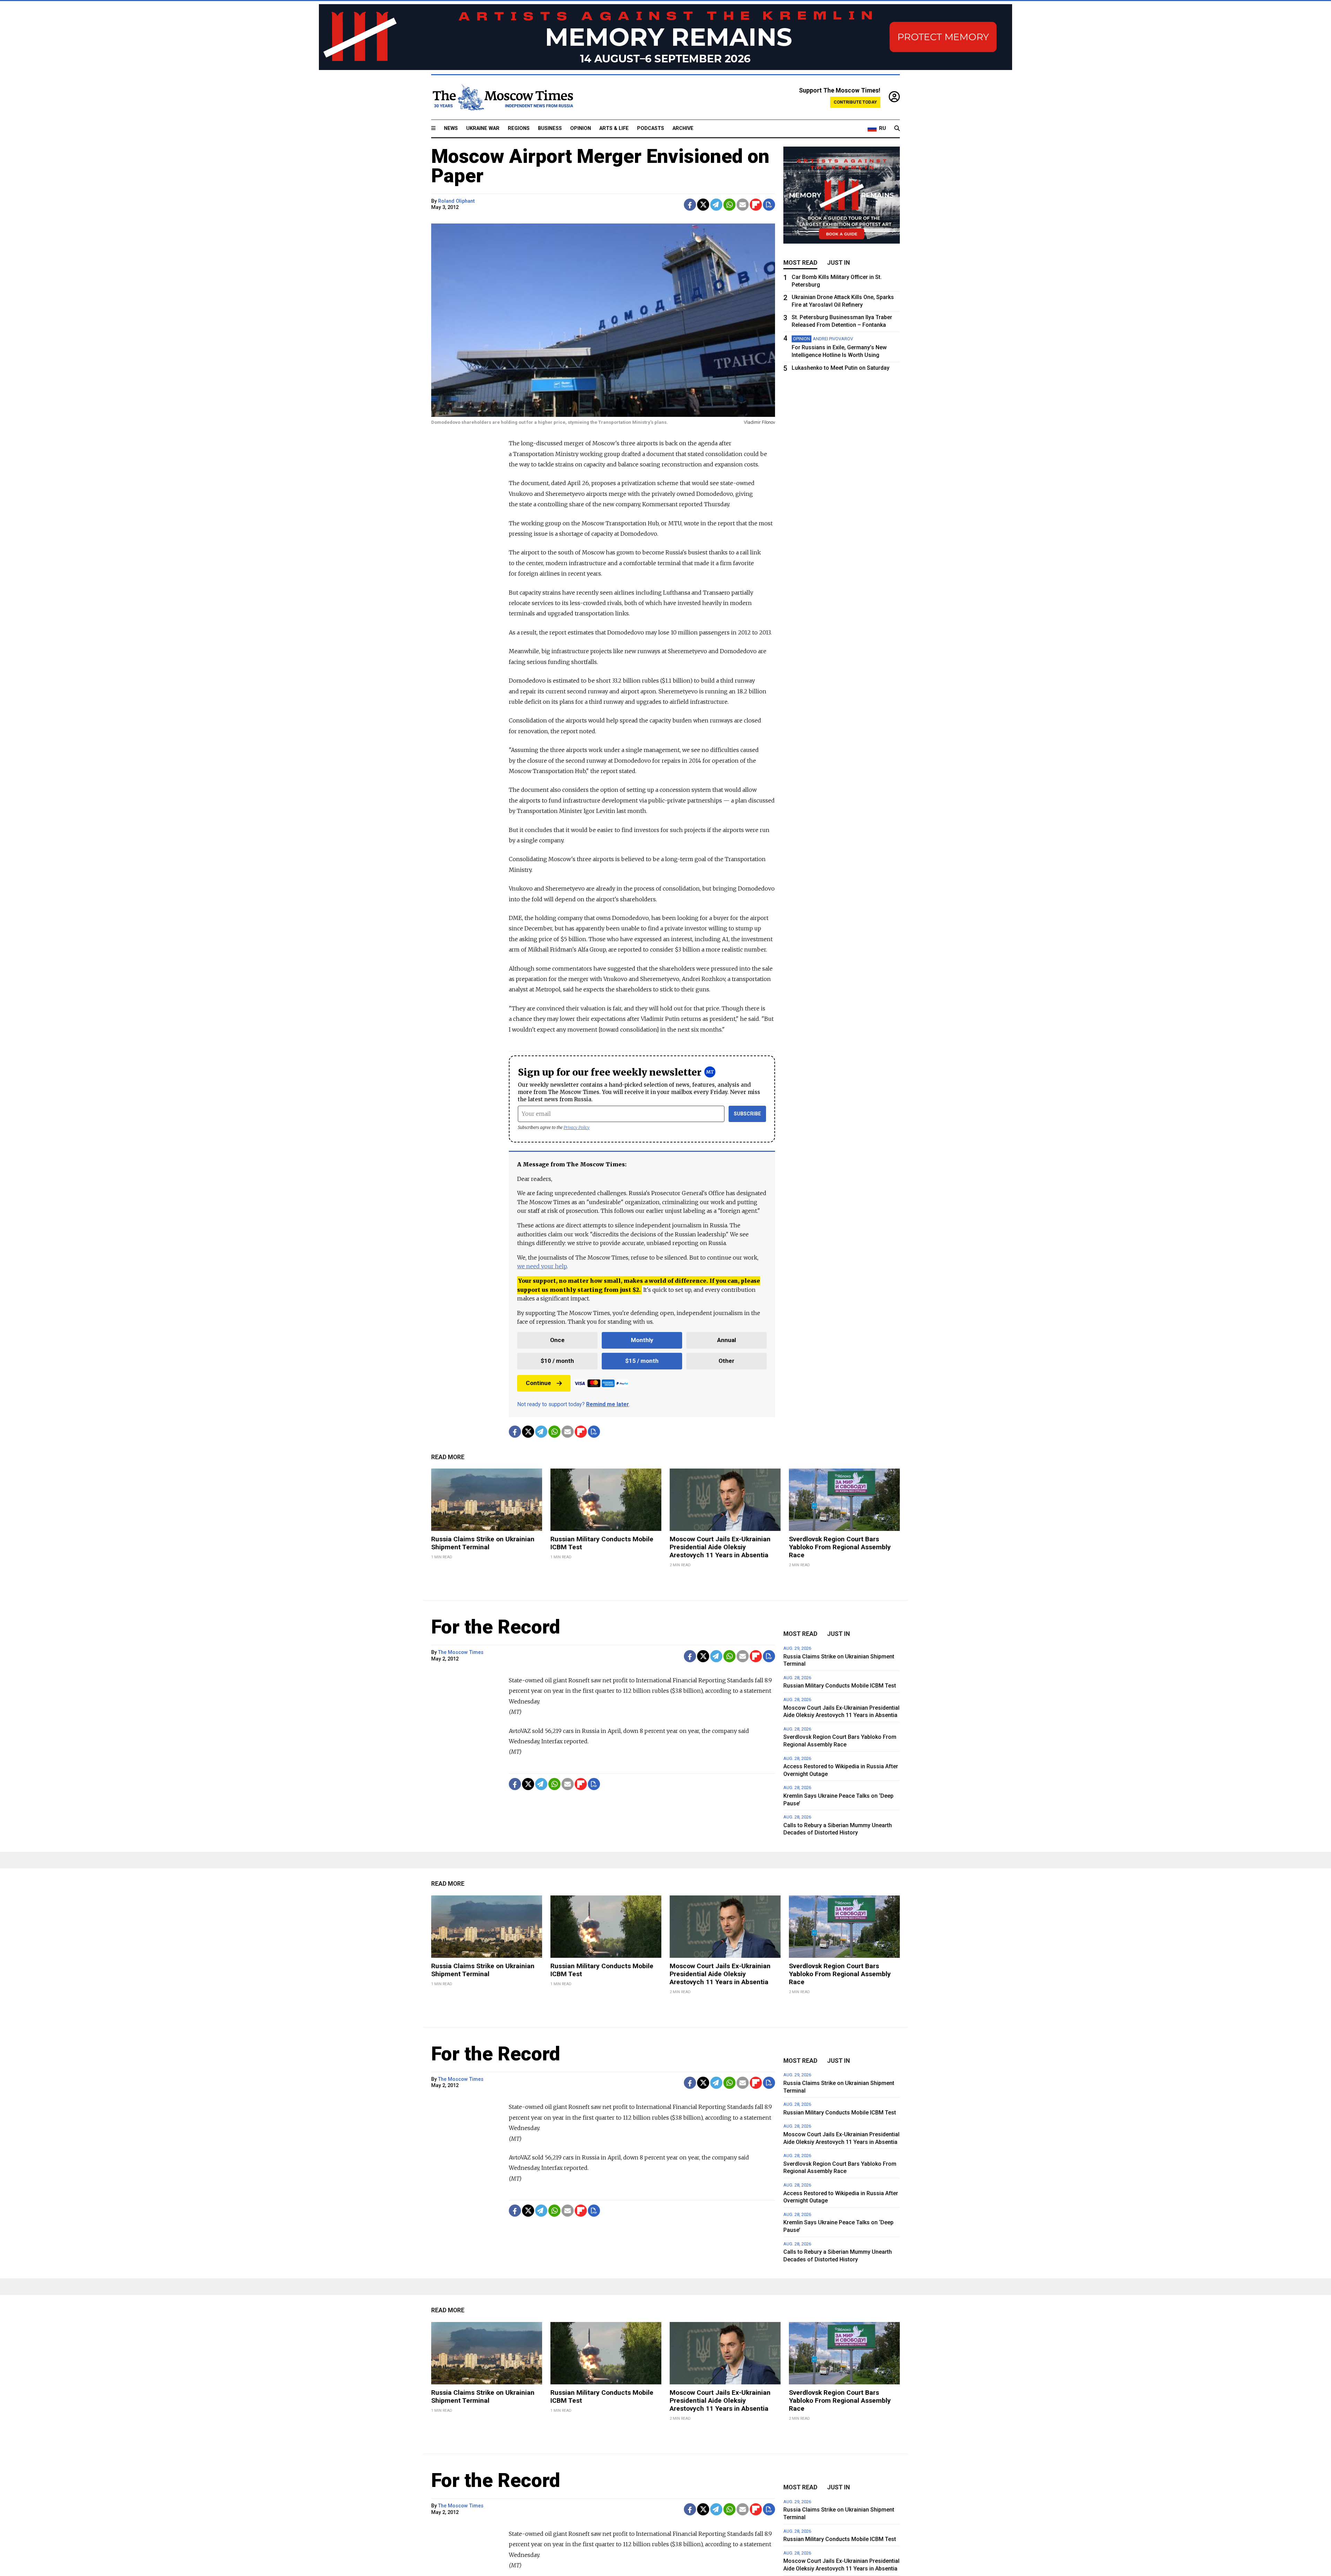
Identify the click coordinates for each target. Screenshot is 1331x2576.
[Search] (897, 129)
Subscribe (747, 1114)
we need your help (542, 1266)
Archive (683, 128)
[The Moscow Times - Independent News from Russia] (502, 97)
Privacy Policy (577, 1127)
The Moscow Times (461, 1652)
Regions (519, 128)
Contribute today (855, 102)
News (451, 128)
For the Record (496, 1627)
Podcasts (651, 128)
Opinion (581, 128)
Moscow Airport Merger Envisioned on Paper (600, 166)
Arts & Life (614, 128)
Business (550, 128)
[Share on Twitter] (703, 205)
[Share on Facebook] (690, 205)
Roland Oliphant (456, 201)
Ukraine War (483, 128)
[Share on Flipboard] (756, 205)
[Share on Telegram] (716, 205)
